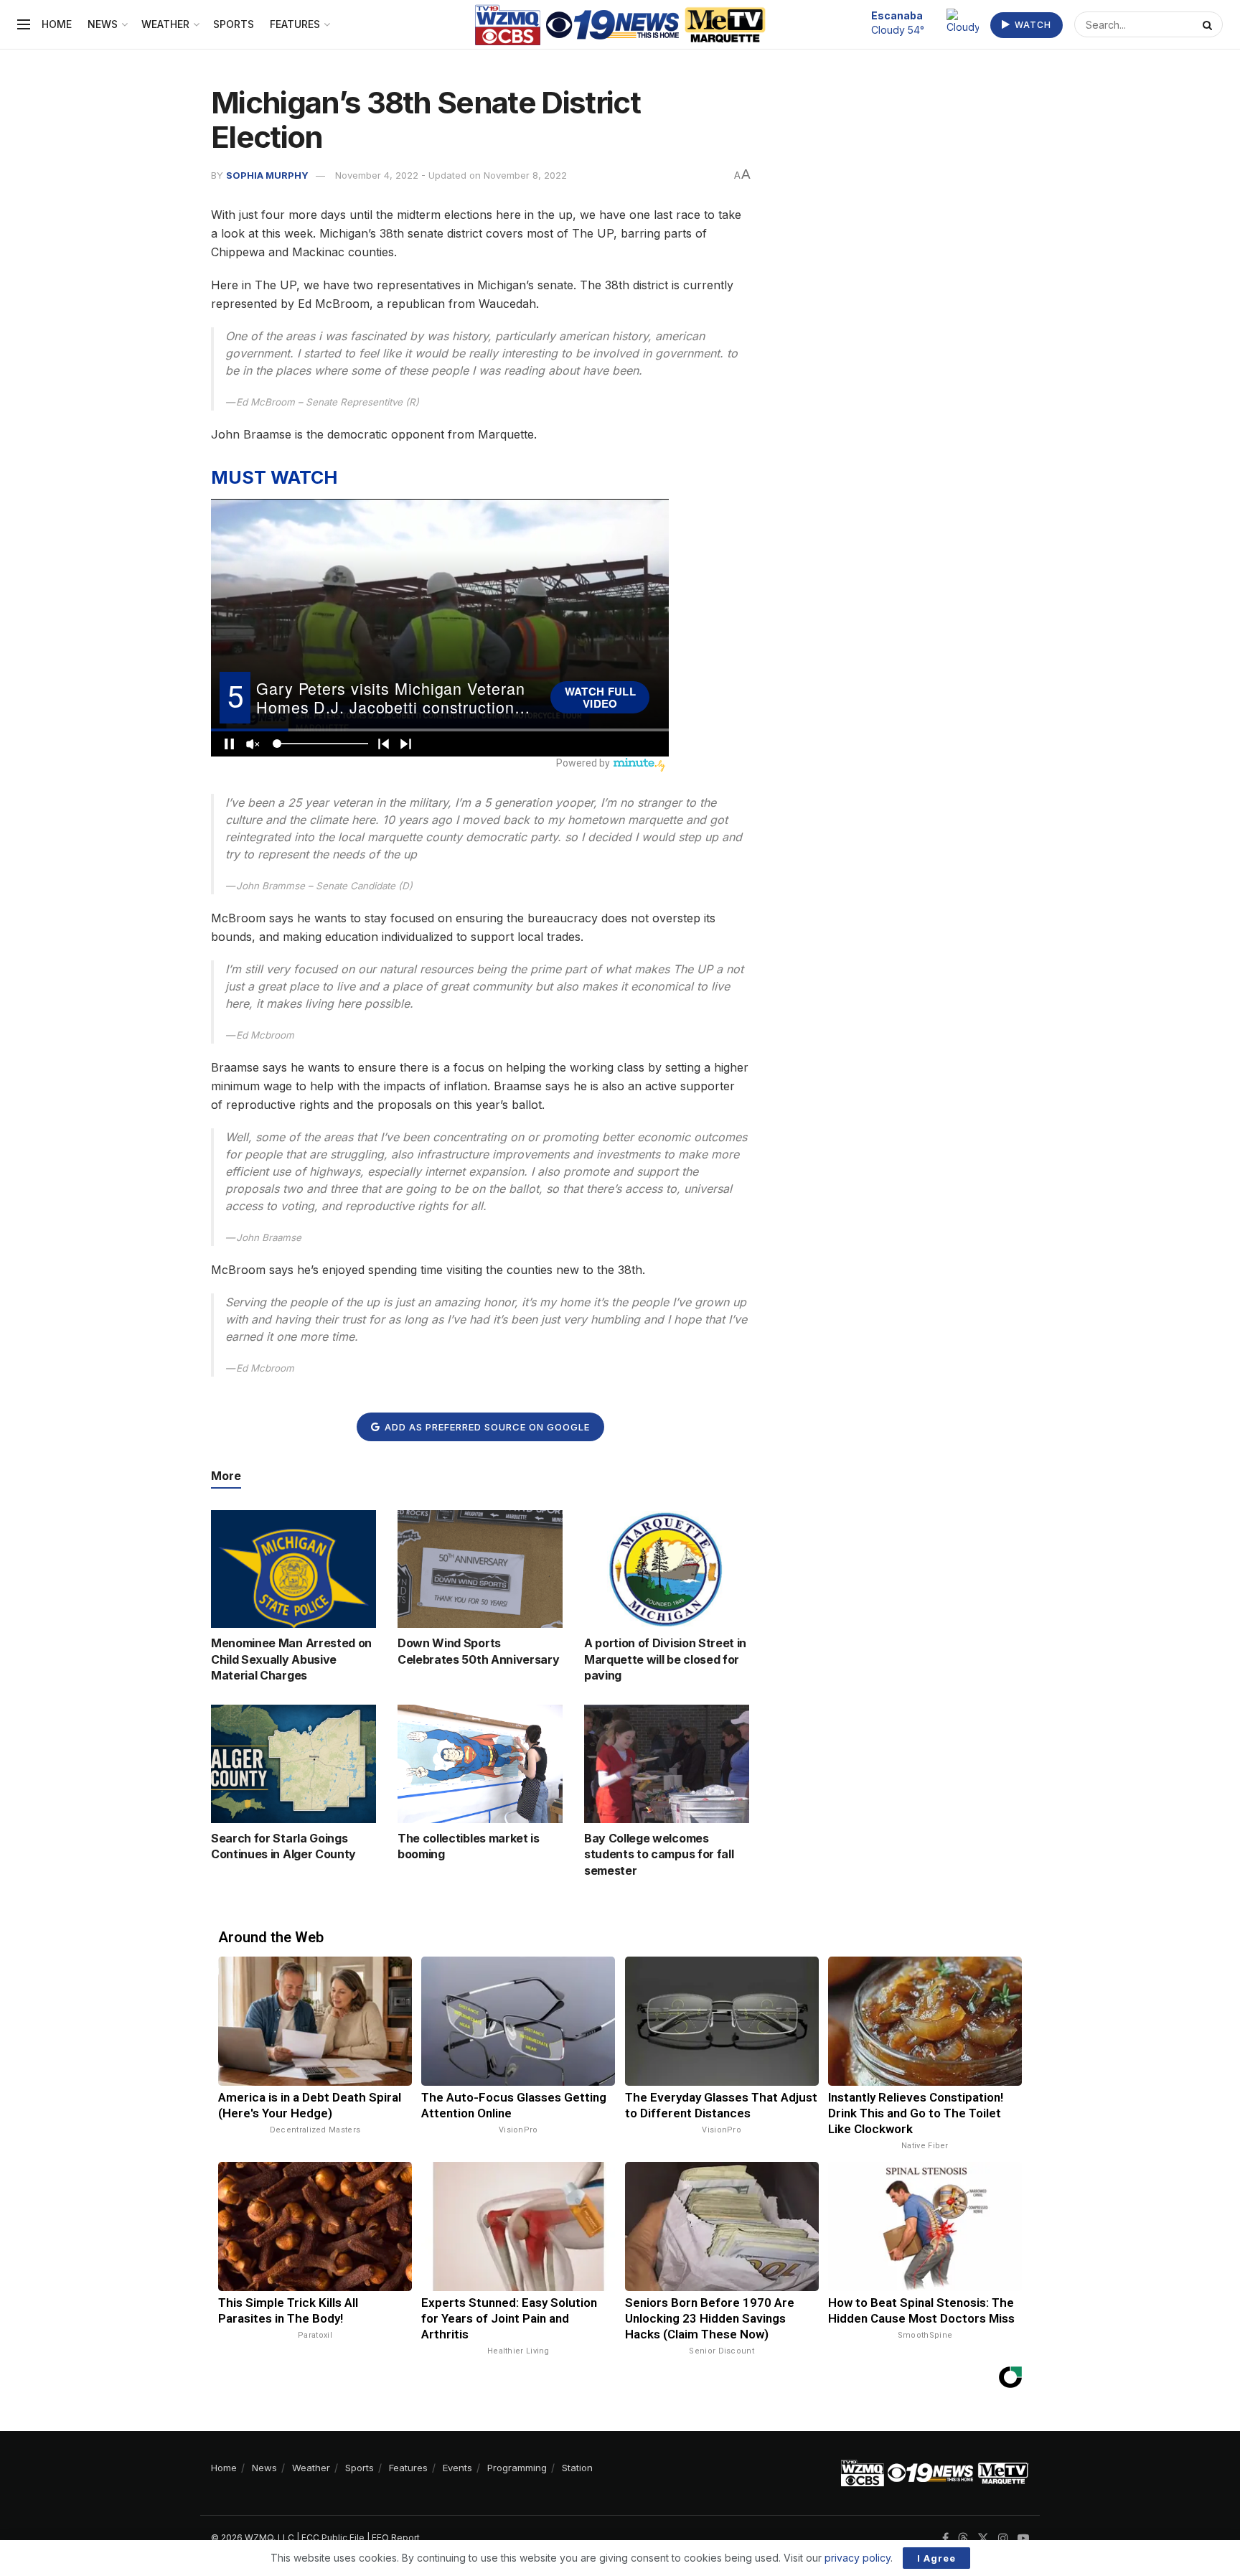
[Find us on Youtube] (1023, 2538)
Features (295, 24)
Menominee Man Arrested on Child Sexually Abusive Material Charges (291, 1659)
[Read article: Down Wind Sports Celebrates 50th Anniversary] (480, 1569)
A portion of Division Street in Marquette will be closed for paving (665, 1659)
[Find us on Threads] (963, 2539)
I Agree (936, 2558)
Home (57, 24)
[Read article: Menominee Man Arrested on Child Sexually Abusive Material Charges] (293, 1569)
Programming (517, 2468)
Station (577, 2468)
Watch (1032, 25)
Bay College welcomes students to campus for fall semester (659, 1854)
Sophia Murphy (267, 175)
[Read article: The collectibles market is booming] (480, 1764)
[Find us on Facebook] (945, 2538)
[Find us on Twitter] (983, 2538)
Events (457, 2468)
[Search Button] (1209, 24)
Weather (165, 24)
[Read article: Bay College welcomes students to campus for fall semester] (667, 1764)
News (103, 24)
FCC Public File (333, 2538)
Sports (234, 24)
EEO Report (396, 2538)
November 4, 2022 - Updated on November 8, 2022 (451, 175)
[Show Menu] (24, 24)
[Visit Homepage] (620, 25)
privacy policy (858, 2558)
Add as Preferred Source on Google (486, 1427)
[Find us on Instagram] (1003, 2538)
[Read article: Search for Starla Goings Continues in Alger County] (293, 1764)
